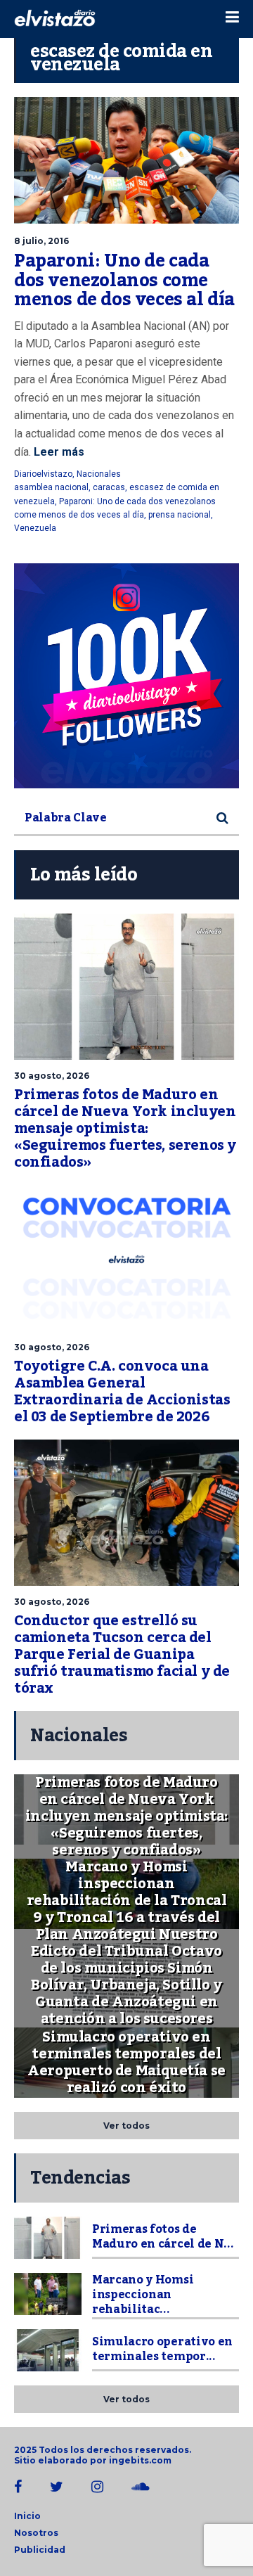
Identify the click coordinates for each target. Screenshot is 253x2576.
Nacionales (99, 474)
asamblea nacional (51, 487)
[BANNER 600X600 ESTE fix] (126, 676)
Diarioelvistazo (43, 474)
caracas (109, 487)
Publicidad (40, 2550)
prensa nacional (180, 515)
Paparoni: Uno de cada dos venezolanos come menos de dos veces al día (124, 280)
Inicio (27, 2516)
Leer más (58, 452)
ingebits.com (140, 2460)
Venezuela (35, 528)
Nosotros (36, 2533)
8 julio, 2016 (41, 241)
